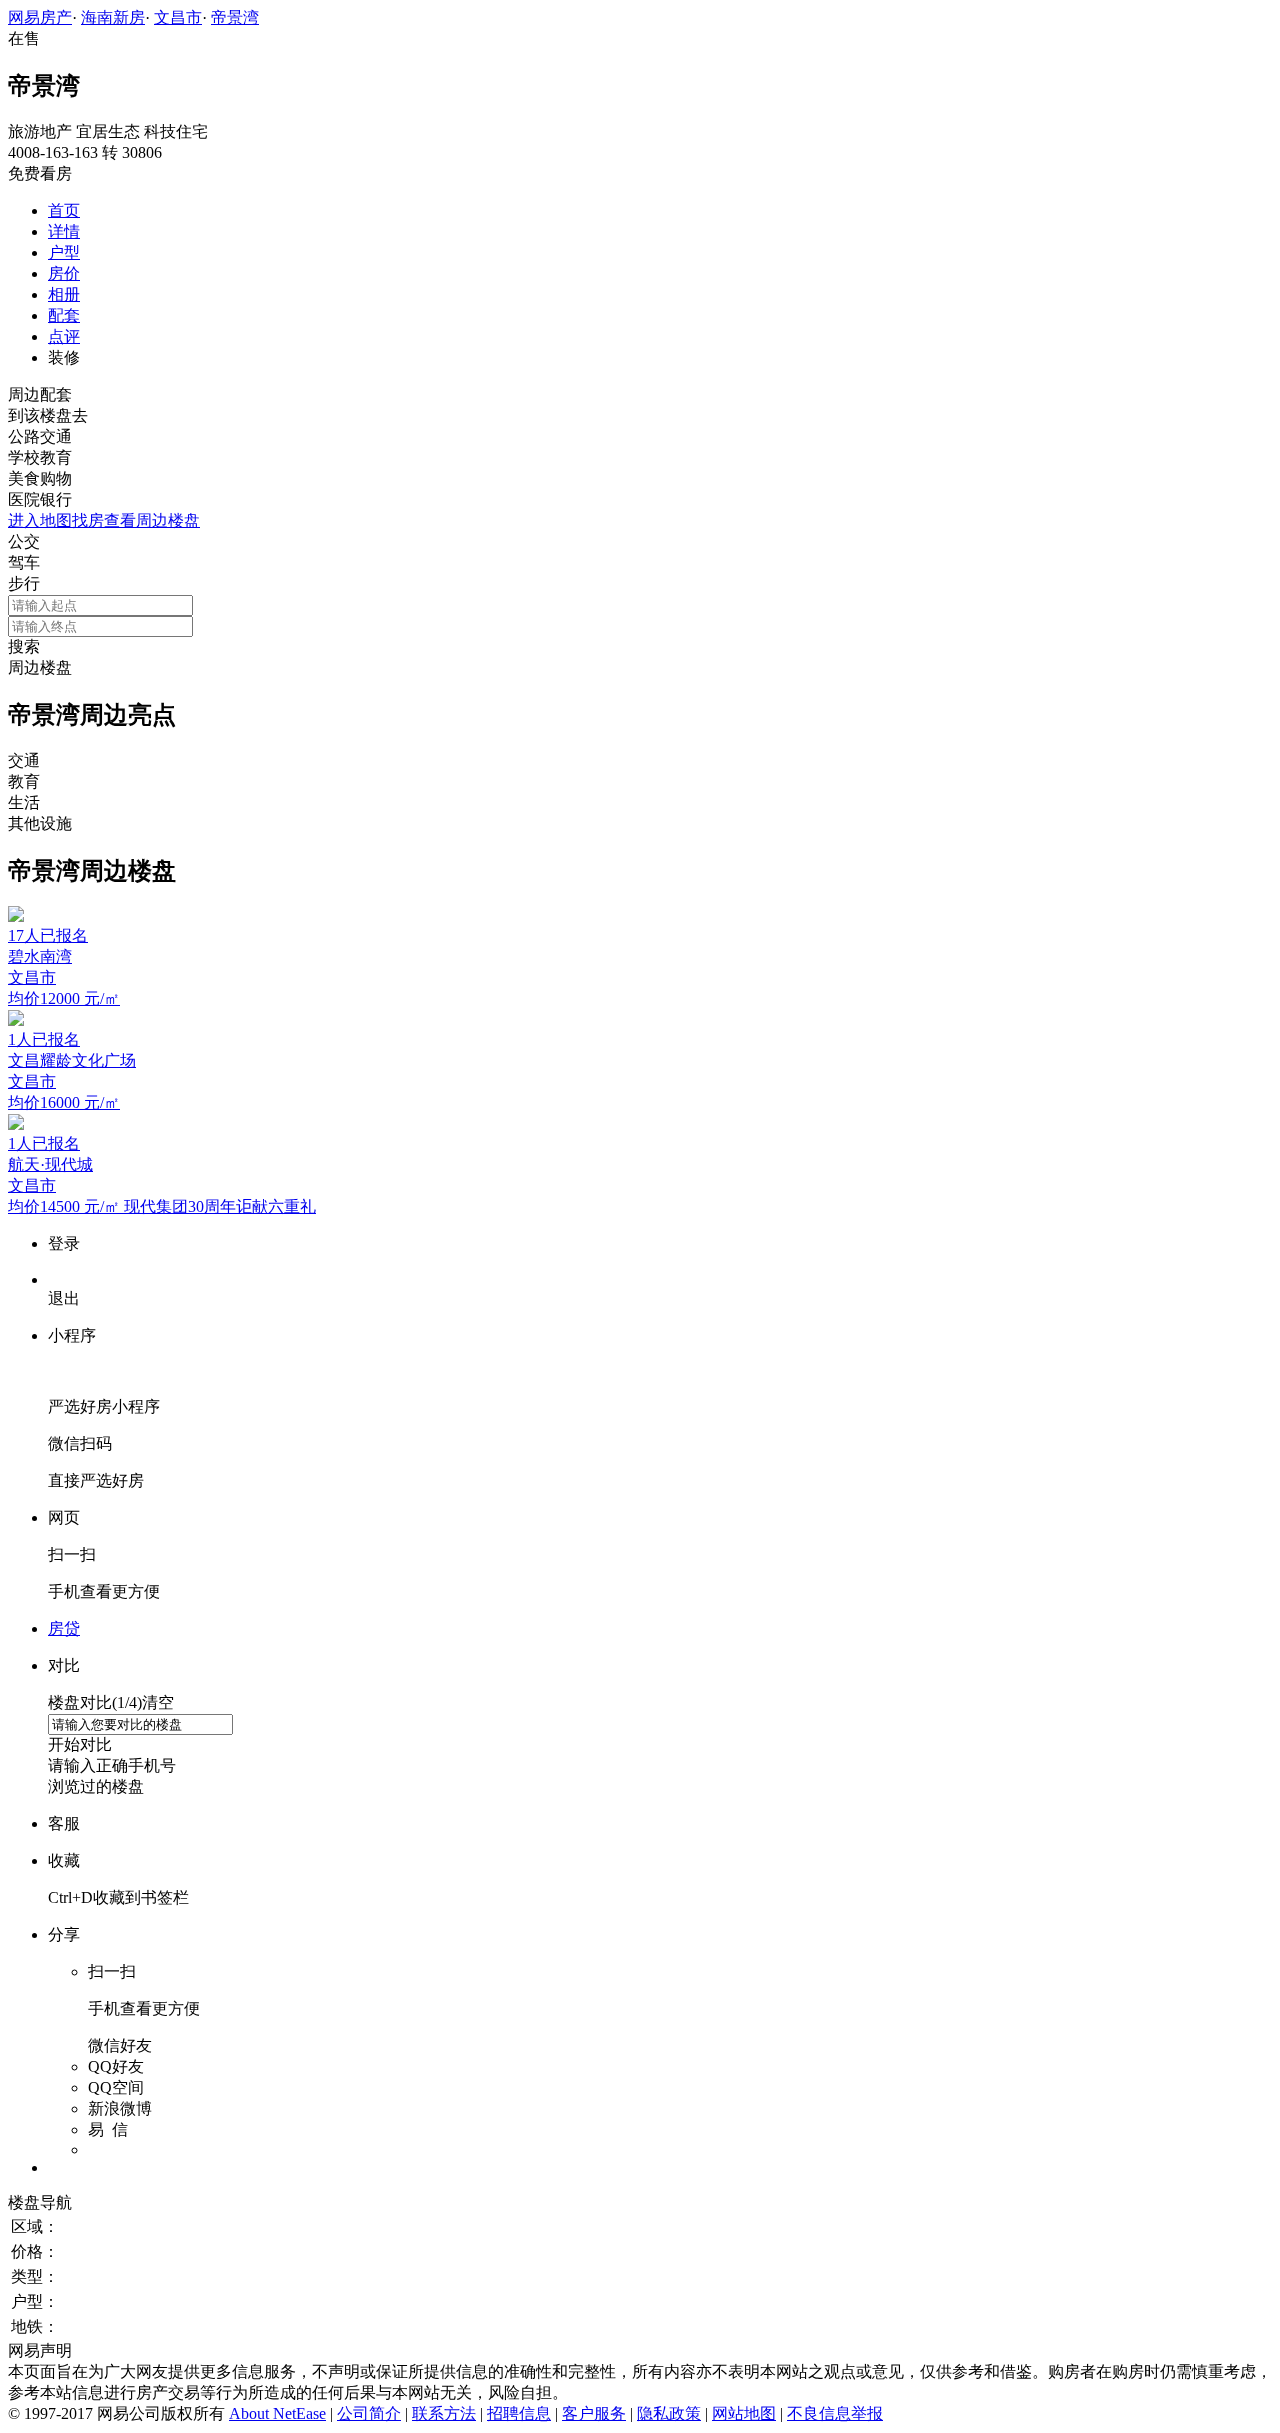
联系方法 (444, 2413)
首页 (64, 210)
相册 (64, 294)
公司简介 (369, 2413)
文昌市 (178, 17)
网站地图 (744, 2413)
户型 (64, 252)
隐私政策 (669, 2413)
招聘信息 (519, 2413)
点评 (64, 336)
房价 (64, 273)
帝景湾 (235, 17)
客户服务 (594, 2413)
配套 (64, 315)
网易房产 (40, 17)
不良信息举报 (835, 2413)
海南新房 (113, 17)
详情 (64, 231)
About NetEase (277, 2413)
